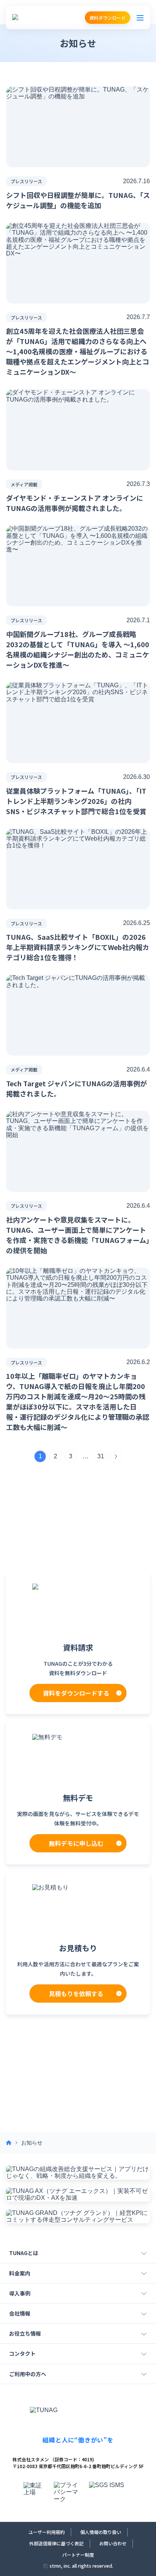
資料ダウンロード (108, 18)
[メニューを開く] (140, 18)
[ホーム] (9, 2143)
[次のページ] (116, 1456)
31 (101, 1456)
